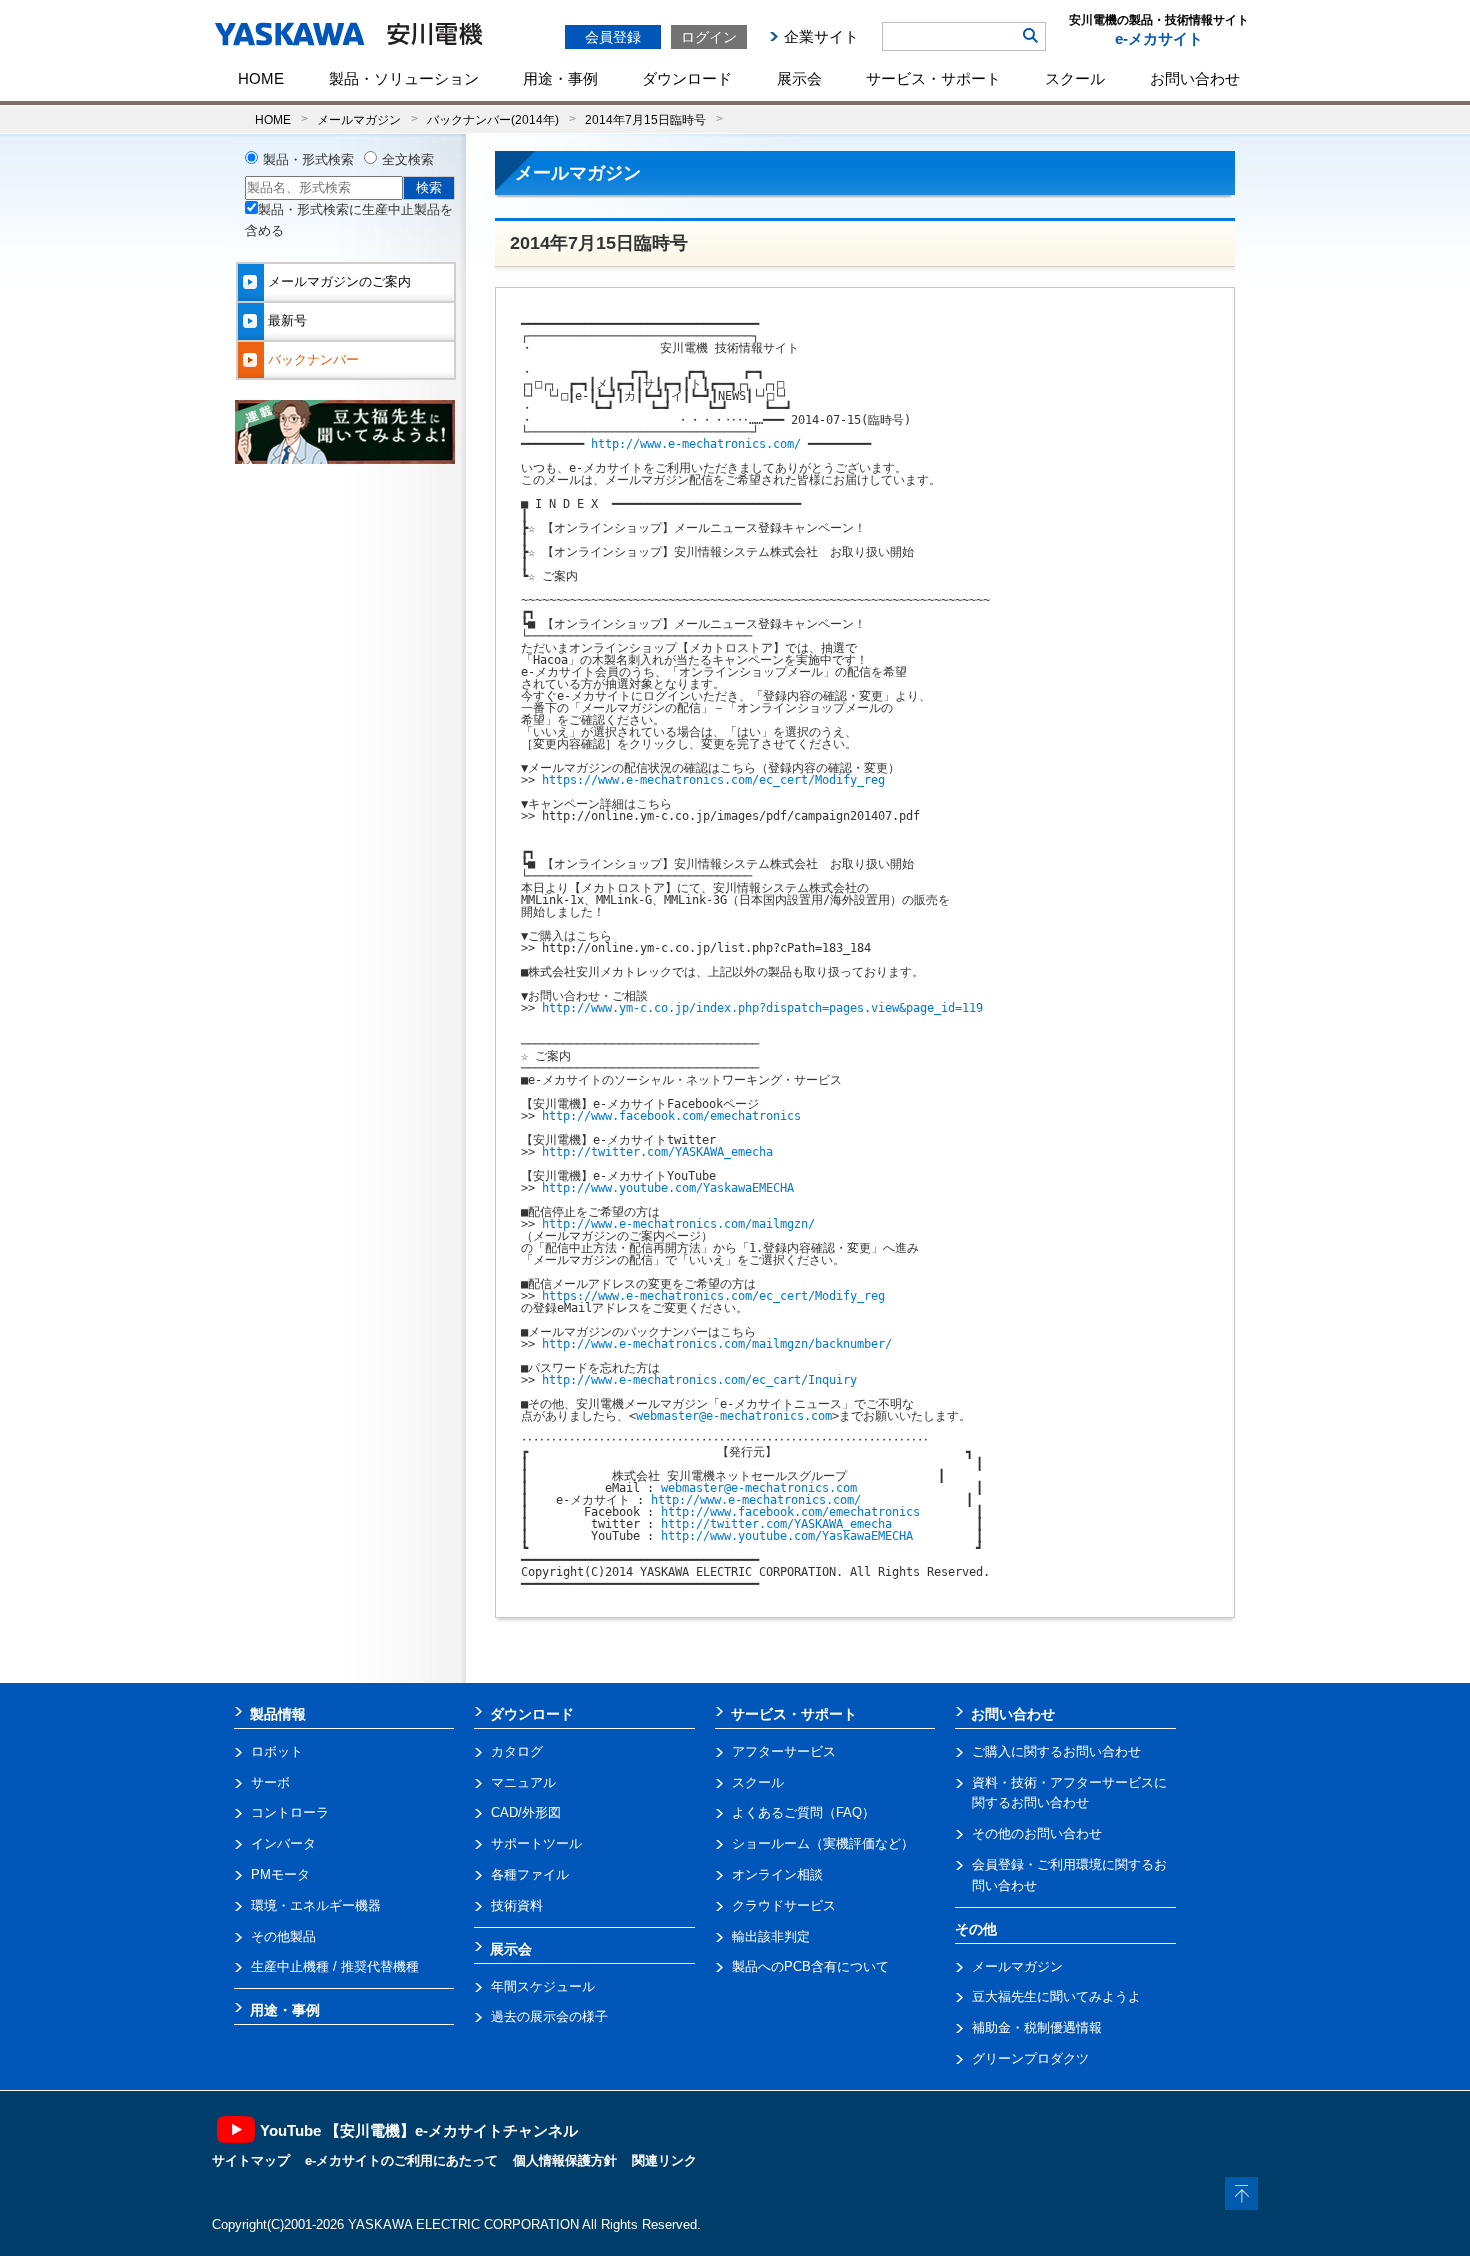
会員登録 (613, 37)
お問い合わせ (1195, 78)
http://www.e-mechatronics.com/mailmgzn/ (678, 1224)
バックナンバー (313, 359)
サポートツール (536, 1843)
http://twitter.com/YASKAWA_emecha (657, 1152)
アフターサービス (784, 1751)
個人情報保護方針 (565, 2160)
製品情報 (278, 1714)
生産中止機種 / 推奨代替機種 (335, 1966)
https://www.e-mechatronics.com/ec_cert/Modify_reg (713, 780)
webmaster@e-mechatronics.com (734, 1416)
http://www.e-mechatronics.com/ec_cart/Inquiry (699, 1380)
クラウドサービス (784, 1905)
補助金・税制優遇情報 (1037, 2027)
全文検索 (408, 159)
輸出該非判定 (771, 1936)
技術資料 (517, 1905)
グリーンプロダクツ (1030, 2058)
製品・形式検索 (308, 159)
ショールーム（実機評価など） (823, 1843)
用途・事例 (560, 78)
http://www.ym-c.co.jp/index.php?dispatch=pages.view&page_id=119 (762, 1008)
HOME (261, 78)
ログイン (709, 37)
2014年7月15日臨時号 (645, 119)
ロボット (277, 1751)
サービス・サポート (933, 78)
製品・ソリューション (404, 78)
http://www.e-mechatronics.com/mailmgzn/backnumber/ (717, 1344)
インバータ (283, 1843)
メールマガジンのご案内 (339, 281)
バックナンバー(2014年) (493, 119)
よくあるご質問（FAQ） (803, 1812)
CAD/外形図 (526, 1812)
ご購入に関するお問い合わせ (1056, 1751)
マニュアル (523, 1782)
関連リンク (664, 2160)
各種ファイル (530, 1874)
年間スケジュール (543, 1986)
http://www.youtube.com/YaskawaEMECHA (668, 1188)
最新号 (287, 320)
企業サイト (821, 36)
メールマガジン (359, 119)
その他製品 (283, 1936)
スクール (1075, 78)
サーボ (270, 1782)
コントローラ (290, 1812)
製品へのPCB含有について (810, 1966)
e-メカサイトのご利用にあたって (401, 2160)
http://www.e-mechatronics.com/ (696, 444)
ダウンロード (687, 78)
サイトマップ (251, 2160)
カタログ (517, 1751)
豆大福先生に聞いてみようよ (1056, 1996)
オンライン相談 (777, 1874)
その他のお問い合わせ (1037, 1833)
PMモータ (280, 1874)
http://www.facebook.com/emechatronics (671, 1116)
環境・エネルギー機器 (316, 1905)
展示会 (799, 78)
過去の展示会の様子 (549, 2016)
